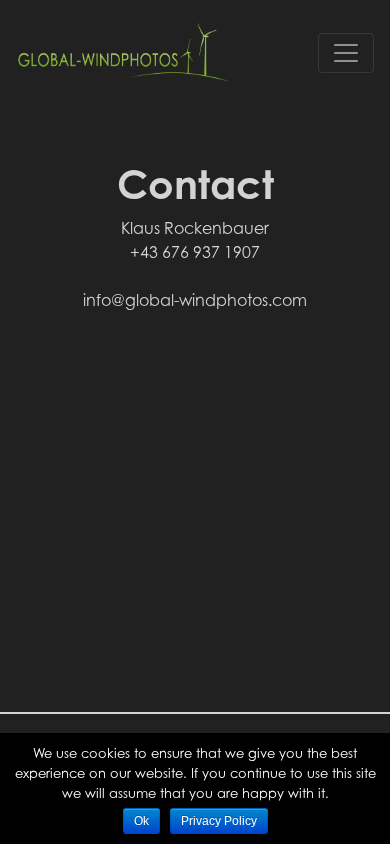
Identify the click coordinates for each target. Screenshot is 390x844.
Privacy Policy (219, 821)
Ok (141, 821)
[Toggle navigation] (346, 53)
